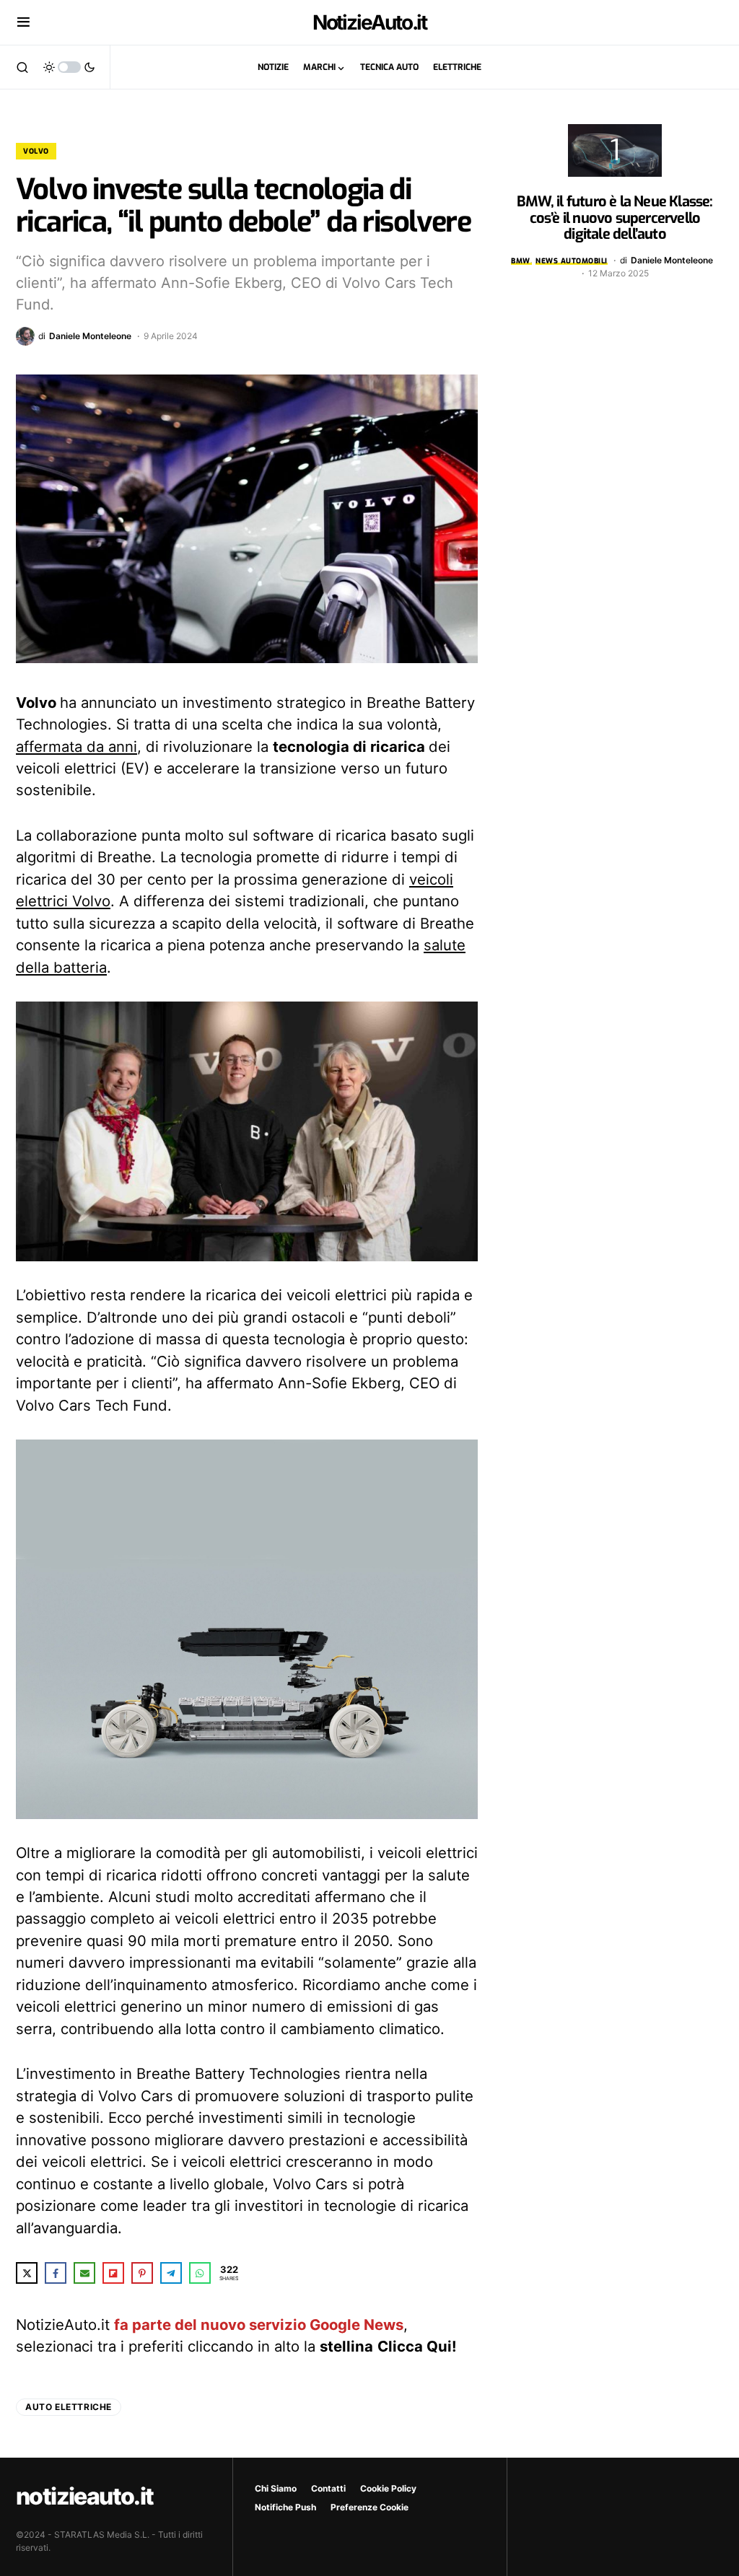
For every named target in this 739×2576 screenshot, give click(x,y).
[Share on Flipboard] (113, 2273)
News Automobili (572, 261)
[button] (23, 22)
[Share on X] (27, 2273)
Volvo (36, 151)
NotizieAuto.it (370, 22)
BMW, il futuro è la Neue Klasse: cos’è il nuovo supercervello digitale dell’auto (615, 218)
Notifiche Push (285, 2507)
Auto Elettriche (69, 2407)
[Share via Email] (84, 2273)
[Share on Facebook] (56, 2273)
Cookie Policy (388, 2488)
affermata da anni (76, 746)
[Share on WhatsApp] (200, 2273)
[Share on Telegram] (171, 2273)
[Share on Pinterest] (142, 2273)
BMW (521, 261)
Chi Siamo (276, 2488)
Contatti (328, 2488)
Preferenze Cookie (369, 2507)
